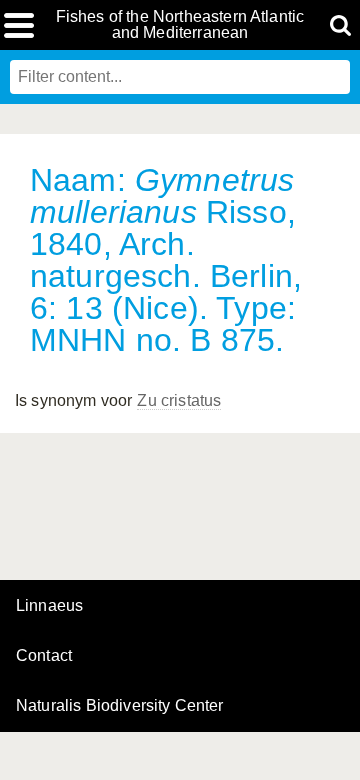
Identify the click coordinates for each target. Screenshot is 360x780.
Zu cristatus (179, 400)
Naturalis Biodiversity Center (120, 706)
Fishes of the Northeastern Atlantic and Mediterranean (180, 25)
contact (44, 655)
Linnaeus (49, 606)
